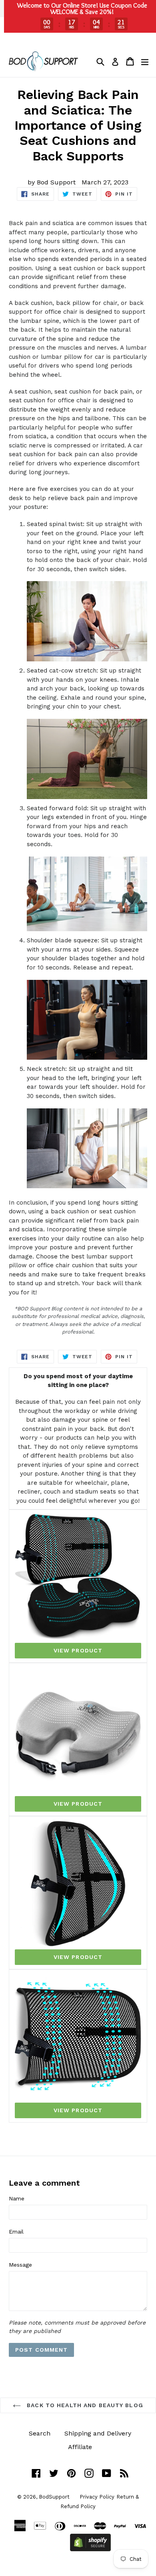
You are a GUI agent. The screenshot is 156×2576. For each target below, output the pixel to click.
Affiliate (80, 2447)
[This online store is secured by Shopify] (90, 2549)
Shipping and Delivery (98, 2433)
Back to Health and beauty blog (84, 2405)
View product (78, 1650)
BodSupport (54, 2497)
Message (20, 2265)
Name (17, 2198)
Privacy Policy (97, 2497)
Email (16, 2232)
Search (40, 2433)
